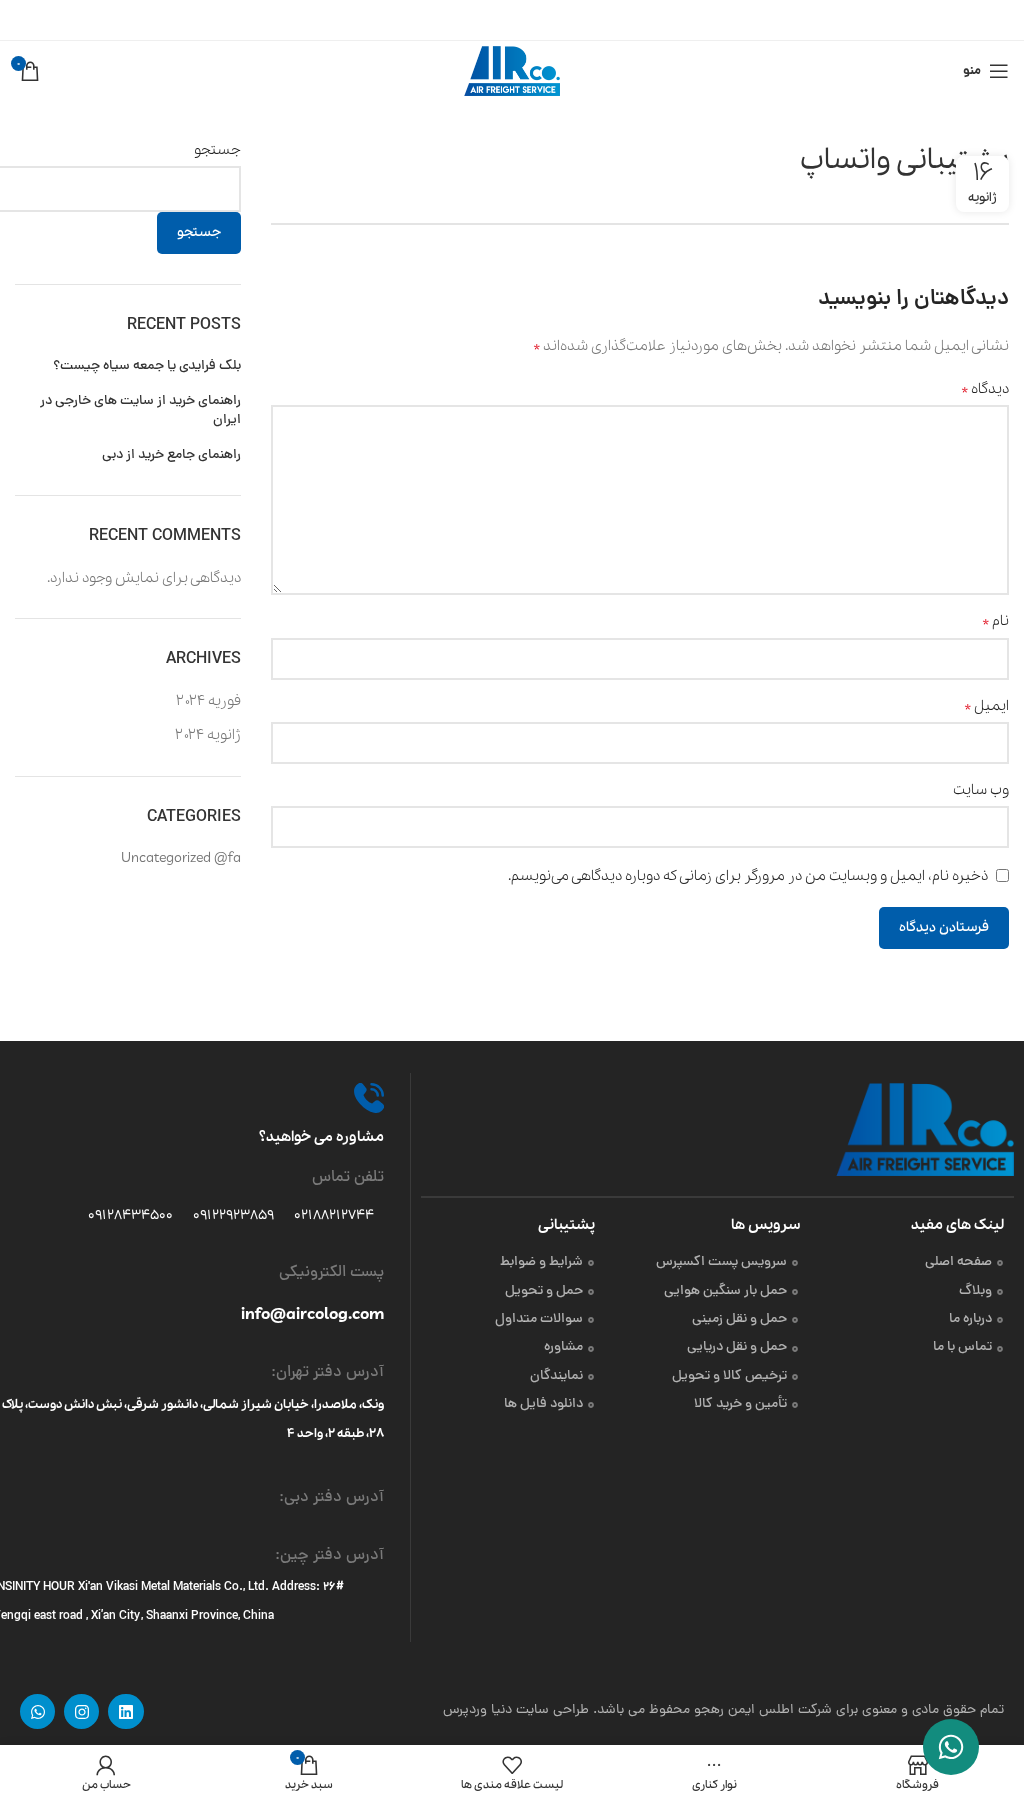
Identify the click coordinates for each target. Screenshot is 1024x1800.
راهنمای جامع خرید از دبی (171, 456)
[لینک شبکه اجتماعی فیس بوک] (563, 20)
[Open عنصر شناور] (951, 1747)
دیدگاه (985, 389)
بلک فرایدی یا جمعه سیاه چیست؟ (147, 367)
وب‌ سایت (981, 790)
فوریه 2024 (208, 701)
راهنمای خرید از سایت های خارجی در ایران (140, 411)
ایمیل (986, 706)
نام (995, 621)
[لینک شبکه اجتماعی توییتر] (540, 20)
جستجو (217, 150)
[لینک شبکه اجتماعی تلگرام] (464, 20)
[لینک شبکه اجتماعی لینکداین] (489, 20)
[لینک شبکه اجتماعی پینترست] (514, 20)
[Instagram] (81, 1711)
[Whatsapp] (37, 1711)
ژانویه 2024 (208, 735)
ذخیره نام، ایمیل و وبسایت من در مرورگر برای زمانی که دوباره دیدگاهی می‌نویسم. (748, 876)
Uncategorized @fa (181, 858)
